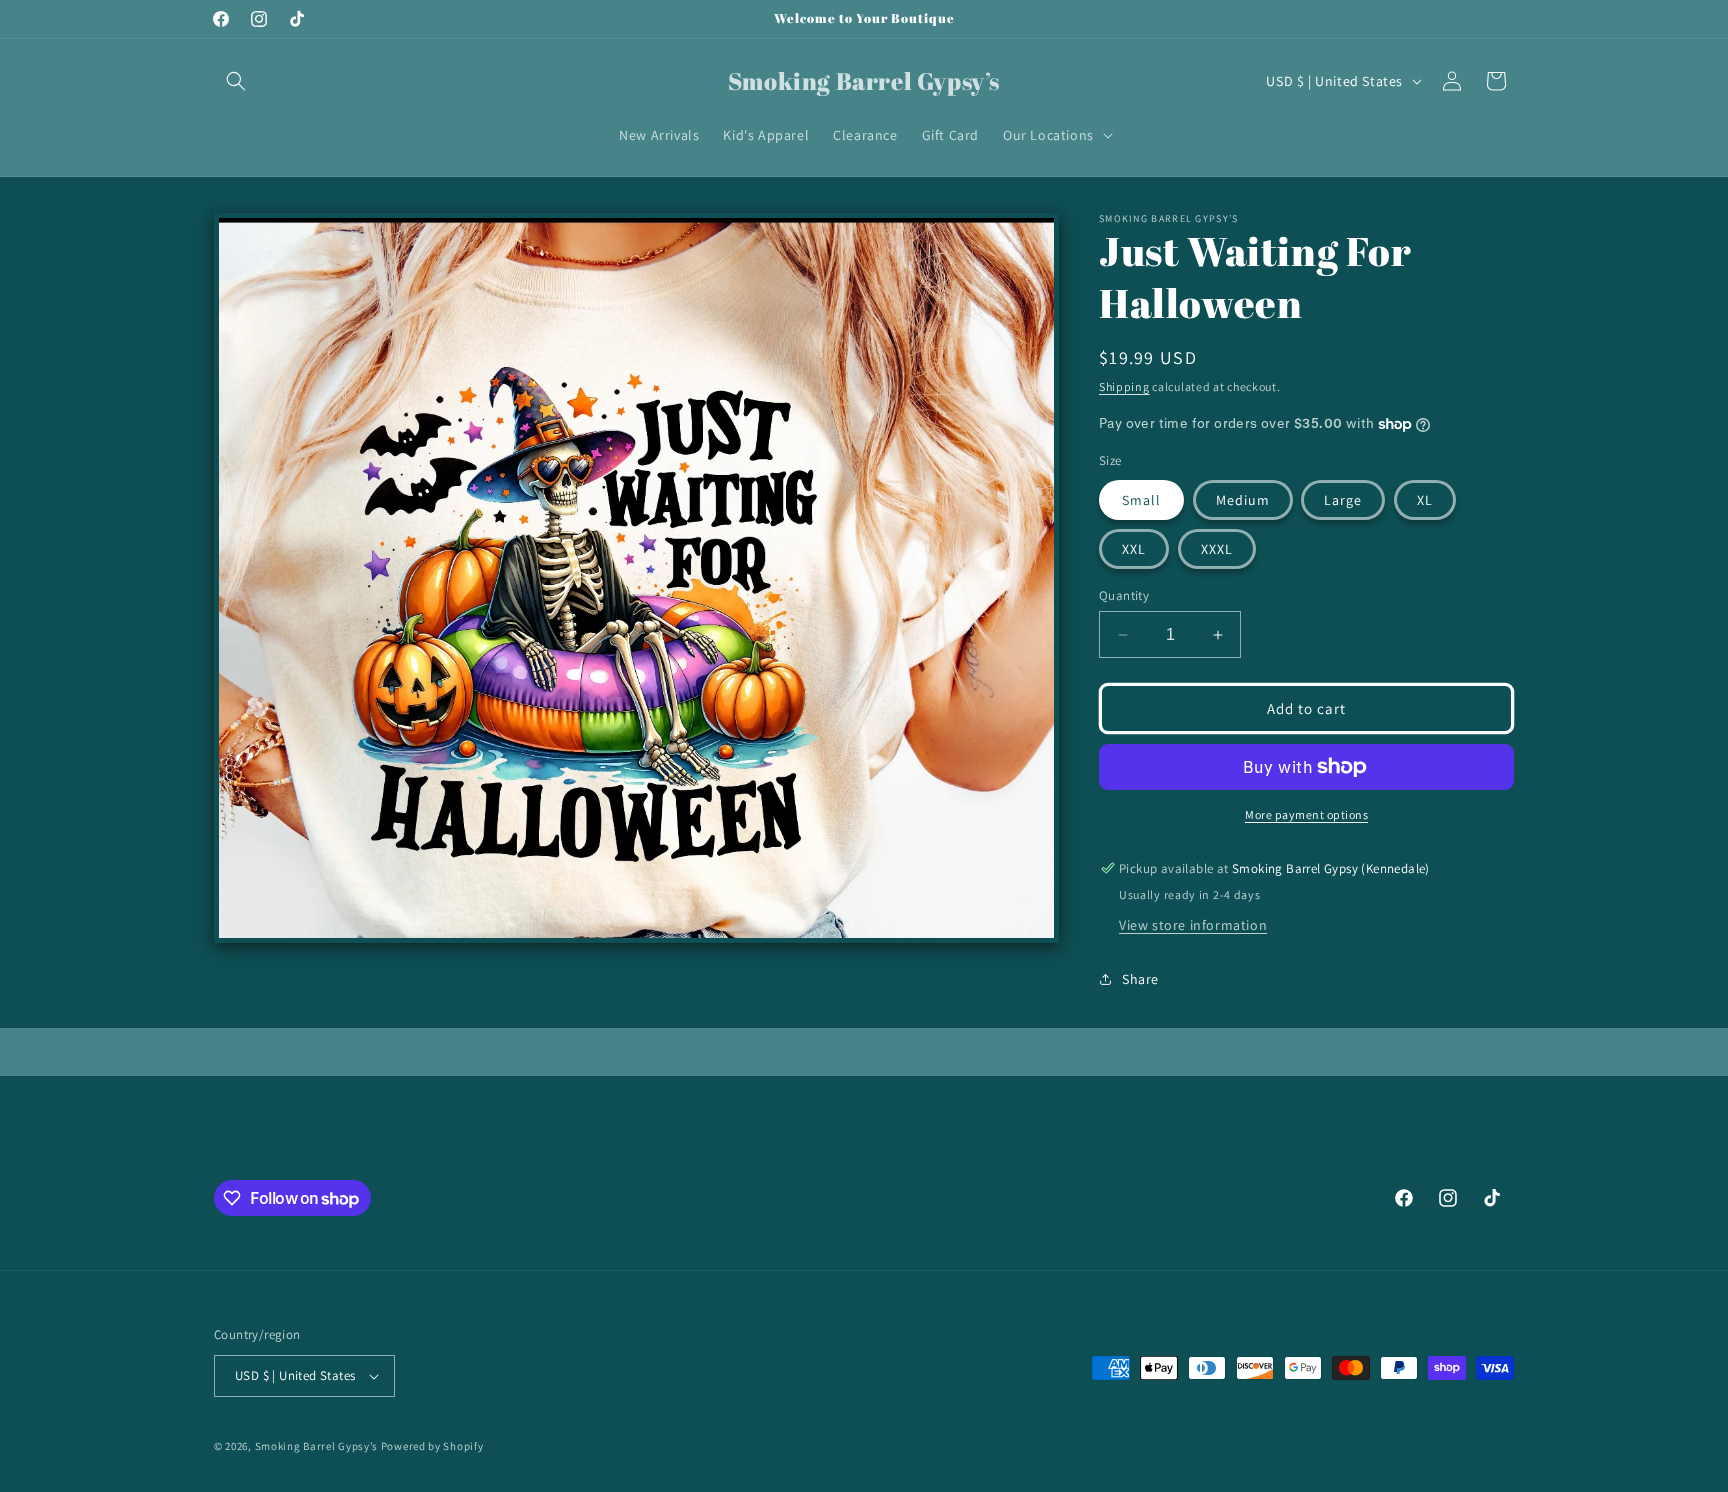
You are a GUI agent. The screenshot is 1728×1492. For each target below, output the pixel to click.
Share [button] (1140, 979)
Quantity (1124, 595)
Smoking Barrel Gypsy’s (316, 1446)
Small (1141, 500)
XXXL (1217, 549)
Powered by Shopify (432, 1446)
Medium (1243, 500)
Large (1343, 500)
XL (1425, 500)
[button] (236, 81)
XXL (1134, 549)
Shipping (1124, 386)
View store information (1193, 925)
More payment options (1306, 814)
